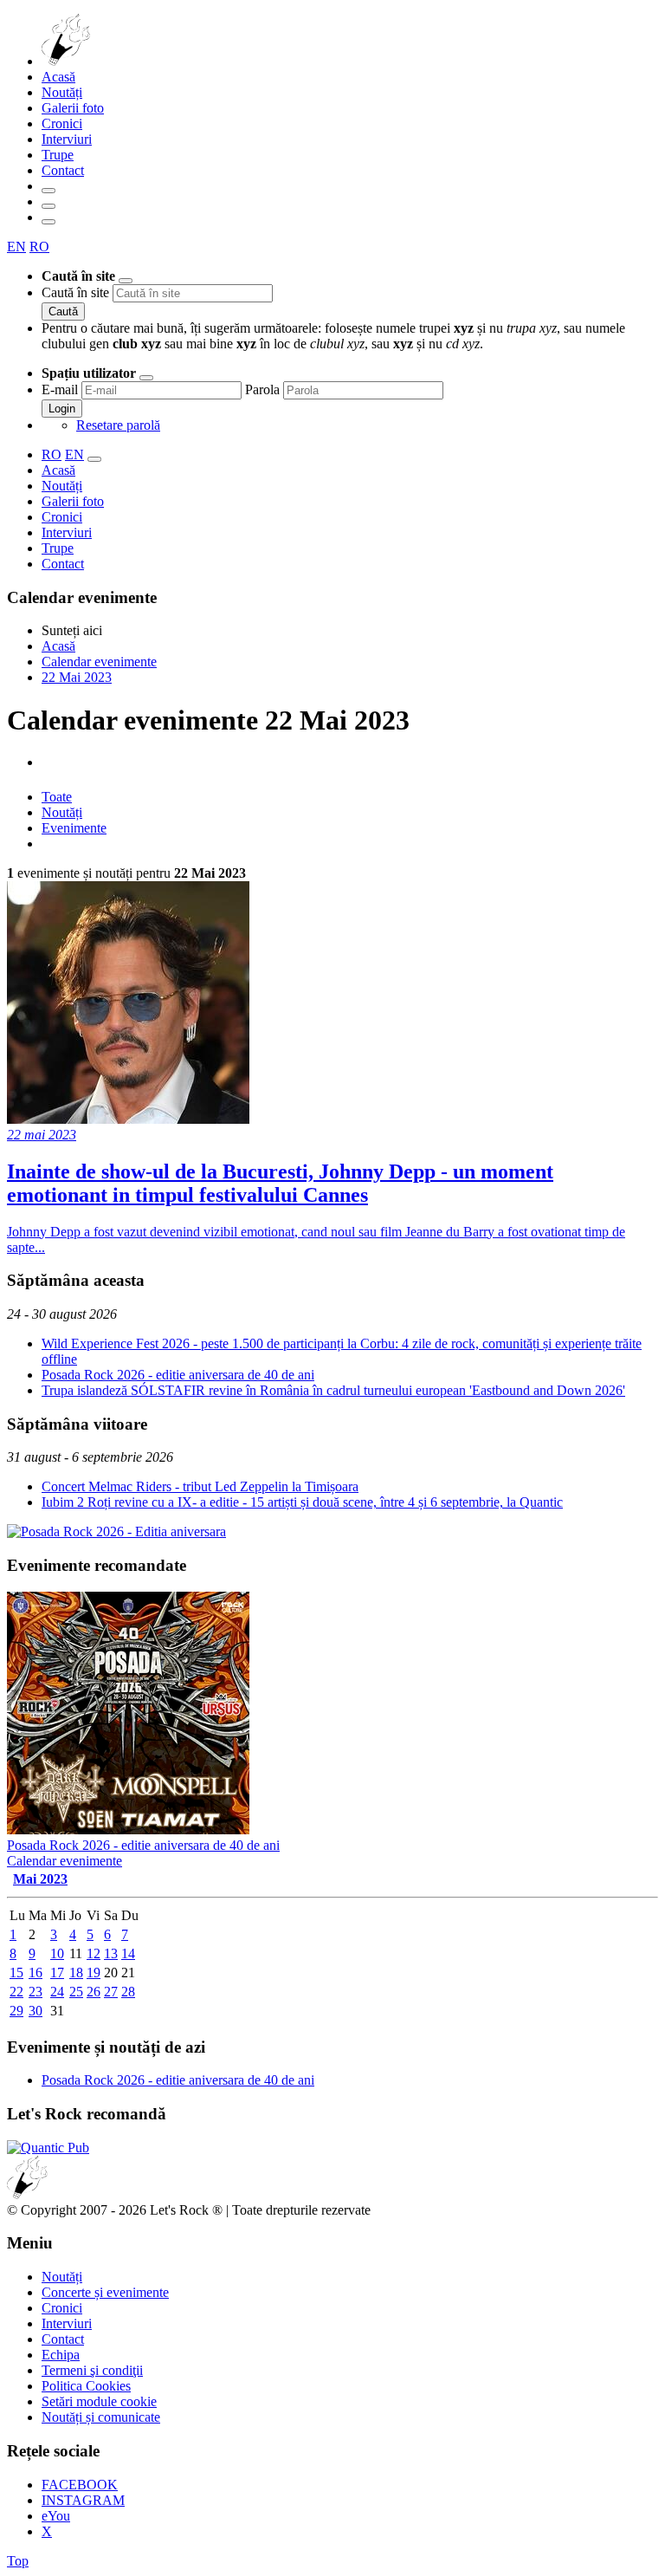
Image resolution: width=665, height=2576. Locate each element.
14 (128, 1953)
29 (16, 2011)
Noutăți (62, 92)
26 (94, 1992)
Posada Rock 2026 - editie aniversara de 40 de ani (178, 1375)
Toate (57, 797)
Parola (262, 389)
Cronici (62, 123)
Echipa (61, 2355)
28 (128, 1992)
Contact (63, 170)
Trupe (58, 155)
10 (57, 1953)
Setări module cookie (99, 2401)
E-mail (60, 389)
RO (39, 247)
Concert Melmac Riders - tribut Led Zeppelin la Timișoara (200, 1486)
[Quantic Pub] (48, 2148)
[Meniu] (48, 222)
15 (16, 1973)
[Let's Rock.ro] (123, 61)
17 (57, 1973)
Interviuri (67, 139)
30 (36, 2011)
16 (36, 1973)
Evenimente (74, 828)
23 (36, 1992)
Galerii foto (73, 108)
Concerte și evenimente (105, 2292)
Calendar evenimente (65, 1861)
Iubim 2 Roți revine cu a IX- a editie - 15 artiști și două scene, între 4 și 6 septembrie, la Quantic (302, 1502)
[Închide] (126, 281)
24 (57, 1992)
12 (94, 1953)
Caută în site (75, 292)
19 (94, 1973)
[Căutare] (48, 191)
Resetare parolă (118, 425)
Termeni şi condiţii (92, 2370)
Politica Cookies (86, 2386)
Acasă (58, 77)
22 (16, 1992)
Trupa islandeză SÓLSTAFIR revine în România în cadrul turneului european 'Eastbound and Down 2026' (333, 1390)
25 (76, 1992)
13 (111, 1953)
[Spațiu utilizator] (48, 206)
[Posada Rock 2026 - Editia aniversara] (116, 1531)
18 (76, 1973)
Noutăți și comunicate (101, 2417)
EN (16, 247)
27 (111, 1992)
